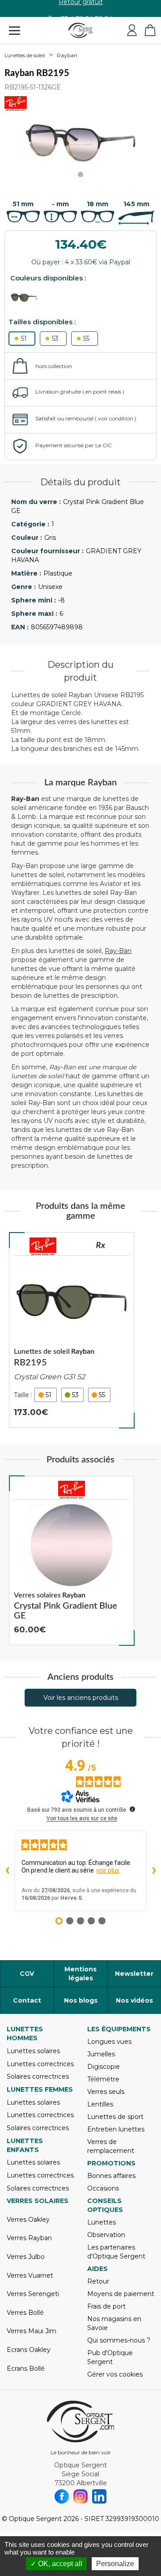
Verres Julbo (26, 2257)
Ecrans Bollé (26, 2368)
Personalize (115, 2564)
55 (86, 339)
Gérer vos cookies (115, 2374)
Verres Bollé (25, 2313)
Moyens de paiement (121, 2294)
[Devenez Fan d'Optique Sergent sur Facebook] (62, 2496)
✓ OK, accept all (56, 2564)
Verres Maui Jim (32, 2331)
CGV (27, 1974)
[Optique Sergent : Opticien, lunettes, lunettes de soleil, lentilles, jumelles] (81, 30)
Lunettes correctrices (40, 2064)
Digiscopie (104, 2067)
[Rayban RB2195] (72, 1330)
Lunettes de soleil (25, 55)
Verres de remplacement (111, 2146)
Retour (98, 2281)
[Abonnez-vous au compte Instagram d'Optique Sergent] (80, 2496)
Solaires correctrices (38, 2076)
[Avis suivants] (154, 1871)
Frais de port (106, 2306)
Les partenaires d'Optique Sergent (116, 2252)
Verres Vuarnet (30, 2275)
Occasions (103, 2188)
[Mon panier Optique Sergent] (150, 30)
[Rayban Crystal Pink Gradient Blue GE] (72, 1561)
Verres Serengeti (33, 2294)
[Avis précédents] (7, 1871)
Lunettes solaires (33, 2051)
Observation (106, 2235)
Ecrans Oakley (29, 2350)
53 (55, 339)
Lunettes (102, 2222)
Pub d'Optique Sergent (110, 2357)
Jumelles (101, 2054)
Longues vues (109, 2042)
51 (24, 339)
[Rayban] (43, 1246)
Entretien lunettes (116, 2129)
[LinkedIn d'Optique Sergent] (99, 2496)
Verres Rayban (29, 2238)
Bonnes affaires (111, 2176)
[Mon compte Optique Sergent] (132, 30)
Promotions (111, 2163)
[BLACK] (27, 298)
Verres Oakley (28, 2220)
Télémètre (103, 2079)
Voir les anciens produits (81, 1698)
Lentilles (100, 2104)
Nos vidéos (134, 2000)
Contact (27, 2000)
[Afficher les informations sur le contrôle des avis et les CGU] (132, 1809)
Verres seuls (106, 2092)
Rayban (67, 55)
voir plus (108, 1870)
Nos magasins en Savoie (114, 2323)
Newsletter (134, 1974)
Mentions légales (80, 1974)
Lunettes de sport (115, 2117)
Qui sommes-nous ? (119, 2340)
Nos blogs (81, 2000)
